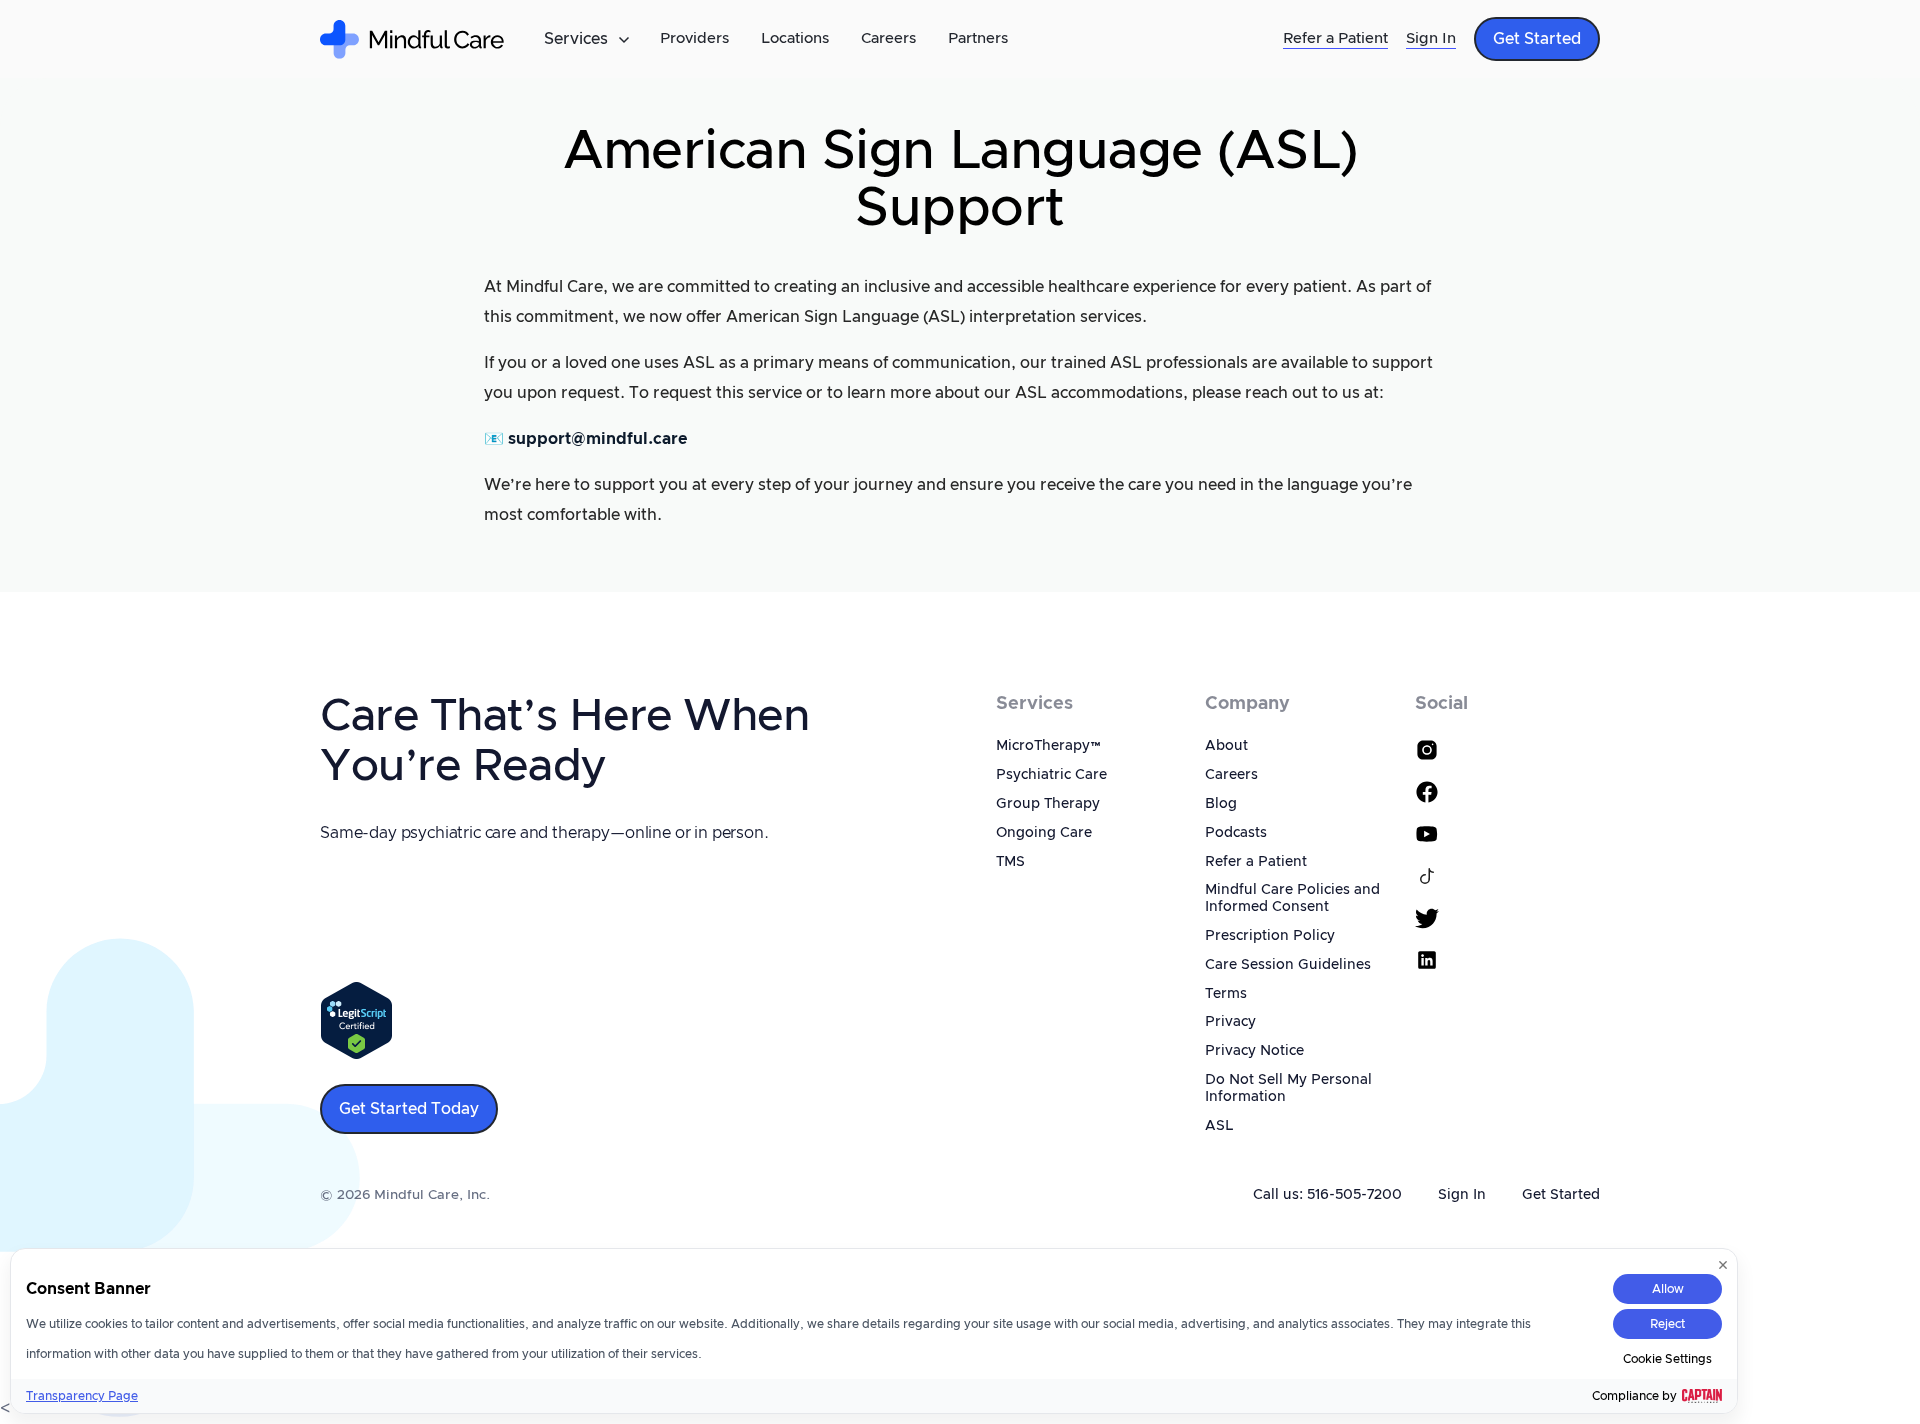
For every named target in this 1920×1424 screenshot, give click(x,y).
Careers (888, 38)
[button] (586, 39)
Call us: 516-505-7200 (1327, 1195)
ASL (1219, 1126)
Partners (978, 38)
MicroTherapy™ (1049, 746)
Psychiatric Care (1051, 775)
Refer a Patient (1335, 38)
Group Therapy (1048, 804)
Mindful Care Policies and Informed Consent (1292, 898)
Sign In (1431, 38)
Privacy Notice (1254, 1051)
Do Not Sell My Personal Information (1288, 1088)
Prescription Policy (1270, 936)
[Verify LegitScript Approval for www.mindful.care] (356, 1020)
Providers (694, 38)
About (1226, 746)
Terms (1226, 994)
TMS (1010, 862)
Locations (795, 38)
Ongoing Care (1044, 833)
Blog (1221, 804)
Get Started (1561, 1195)
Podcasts (1236, 833)
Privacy (1230, 1022)
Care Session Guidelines (1288, 965)
